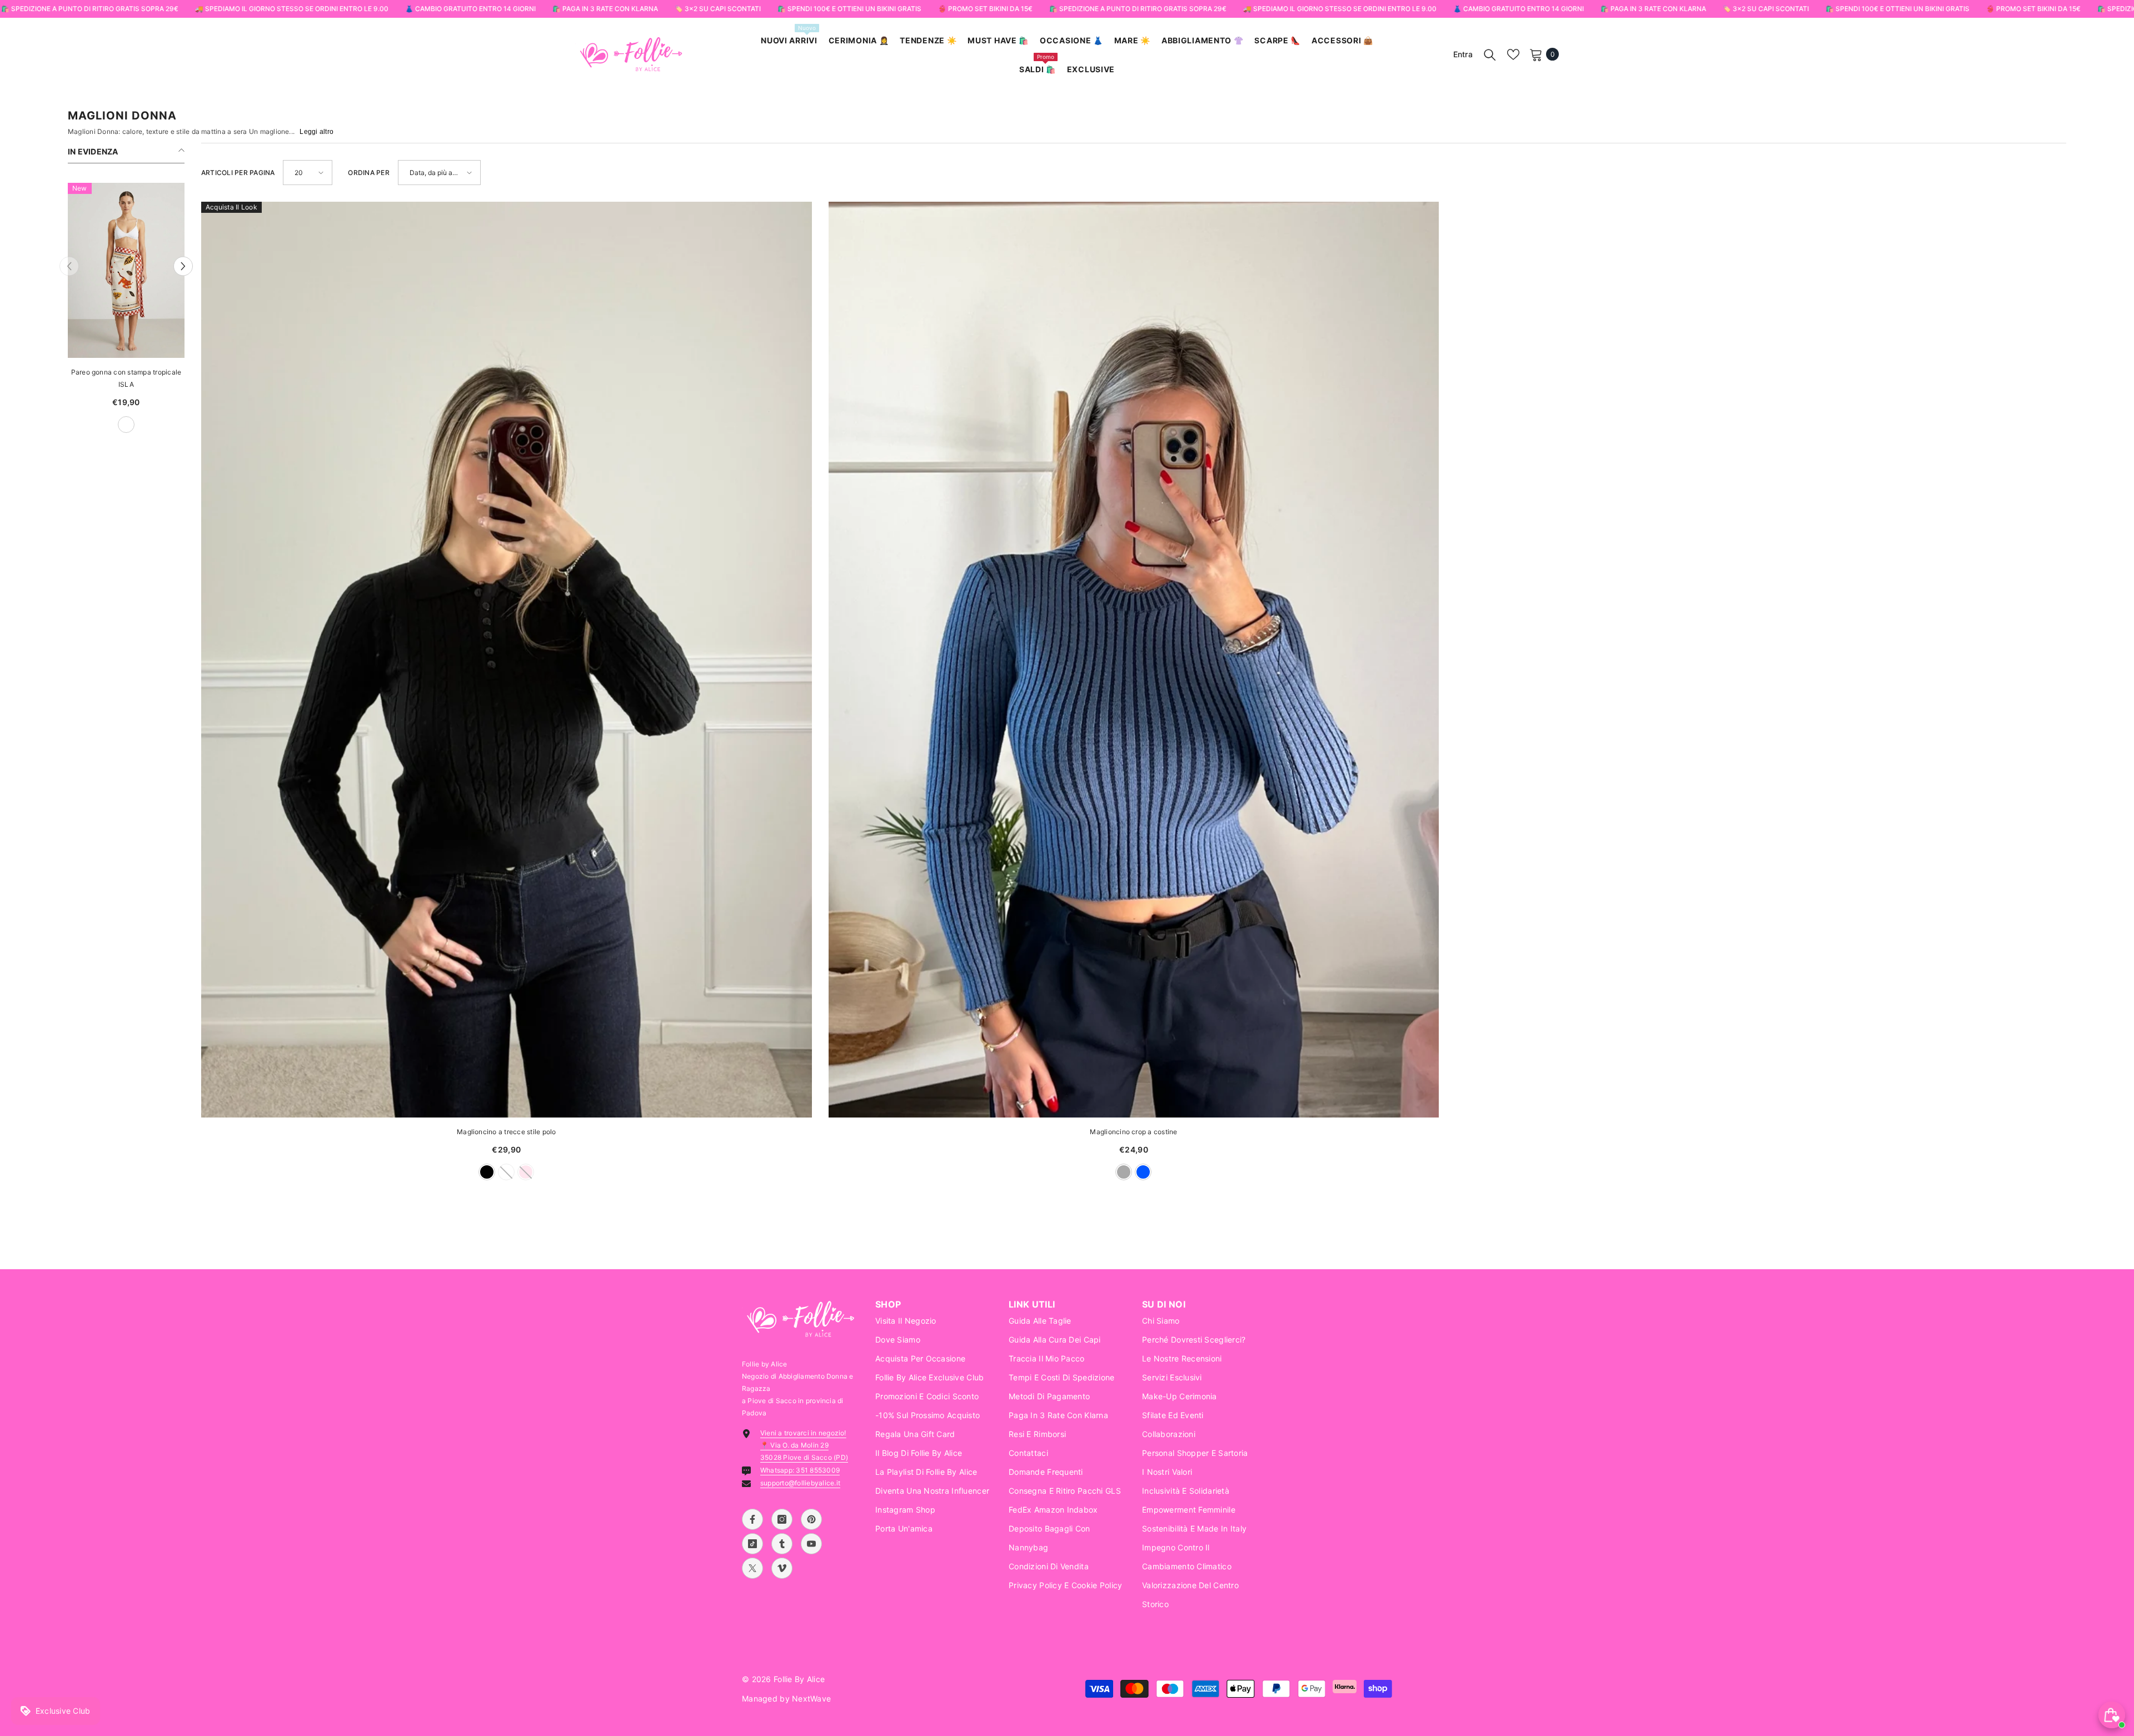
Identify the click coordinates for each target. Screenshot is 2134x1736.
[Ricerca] (1490, 54)
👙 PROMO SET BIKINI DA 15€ (985, 9)
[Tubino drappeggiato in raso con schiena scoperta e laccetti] (141, 270)
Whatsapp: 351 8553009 (800, 1470)
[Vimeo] (782, 1568)
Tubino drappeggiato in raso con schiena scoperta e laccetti (141, 378)
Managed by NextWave (786, 1698)
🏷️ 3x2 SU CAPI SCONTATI (717, 9)
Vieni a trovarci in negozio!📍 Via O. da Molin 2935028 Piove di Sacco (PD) (804, 1445)
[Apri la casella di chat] (2112, 1715)
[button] (69, 266)
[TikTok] (752, 1544)
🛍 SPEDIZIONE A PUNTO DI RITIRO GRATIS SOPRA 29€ (89, 9)
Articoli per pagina (238, 173)
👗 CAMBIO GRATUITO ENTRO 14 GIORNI (470, 9)
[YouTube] (811, 1544)
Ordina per (368, 173)
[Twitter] (752, 1568)
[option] (141, 313)
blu (103, 425)
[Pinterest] (811, 1519)
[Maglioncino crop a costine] (1134, 660)
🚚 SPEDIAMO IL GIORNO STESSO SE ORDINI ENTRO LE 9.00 (291, 9)
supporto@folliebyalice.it (800, 1483)
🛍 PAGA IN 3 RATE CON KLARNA (605, 9)
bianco (122, 425)
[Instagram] (782, 1519)
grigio (1124, 1172)
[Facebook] (752, 1519)
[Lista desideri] (1513, 54)
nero (487, 1172)
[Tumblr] (782, 1544)
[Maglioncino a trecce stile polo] (507, 660)
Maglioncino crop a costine (1133, 1132)
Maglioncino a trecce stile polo (506, 1132)
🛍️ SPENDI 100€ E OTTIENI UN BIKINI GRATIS (849, 9)
